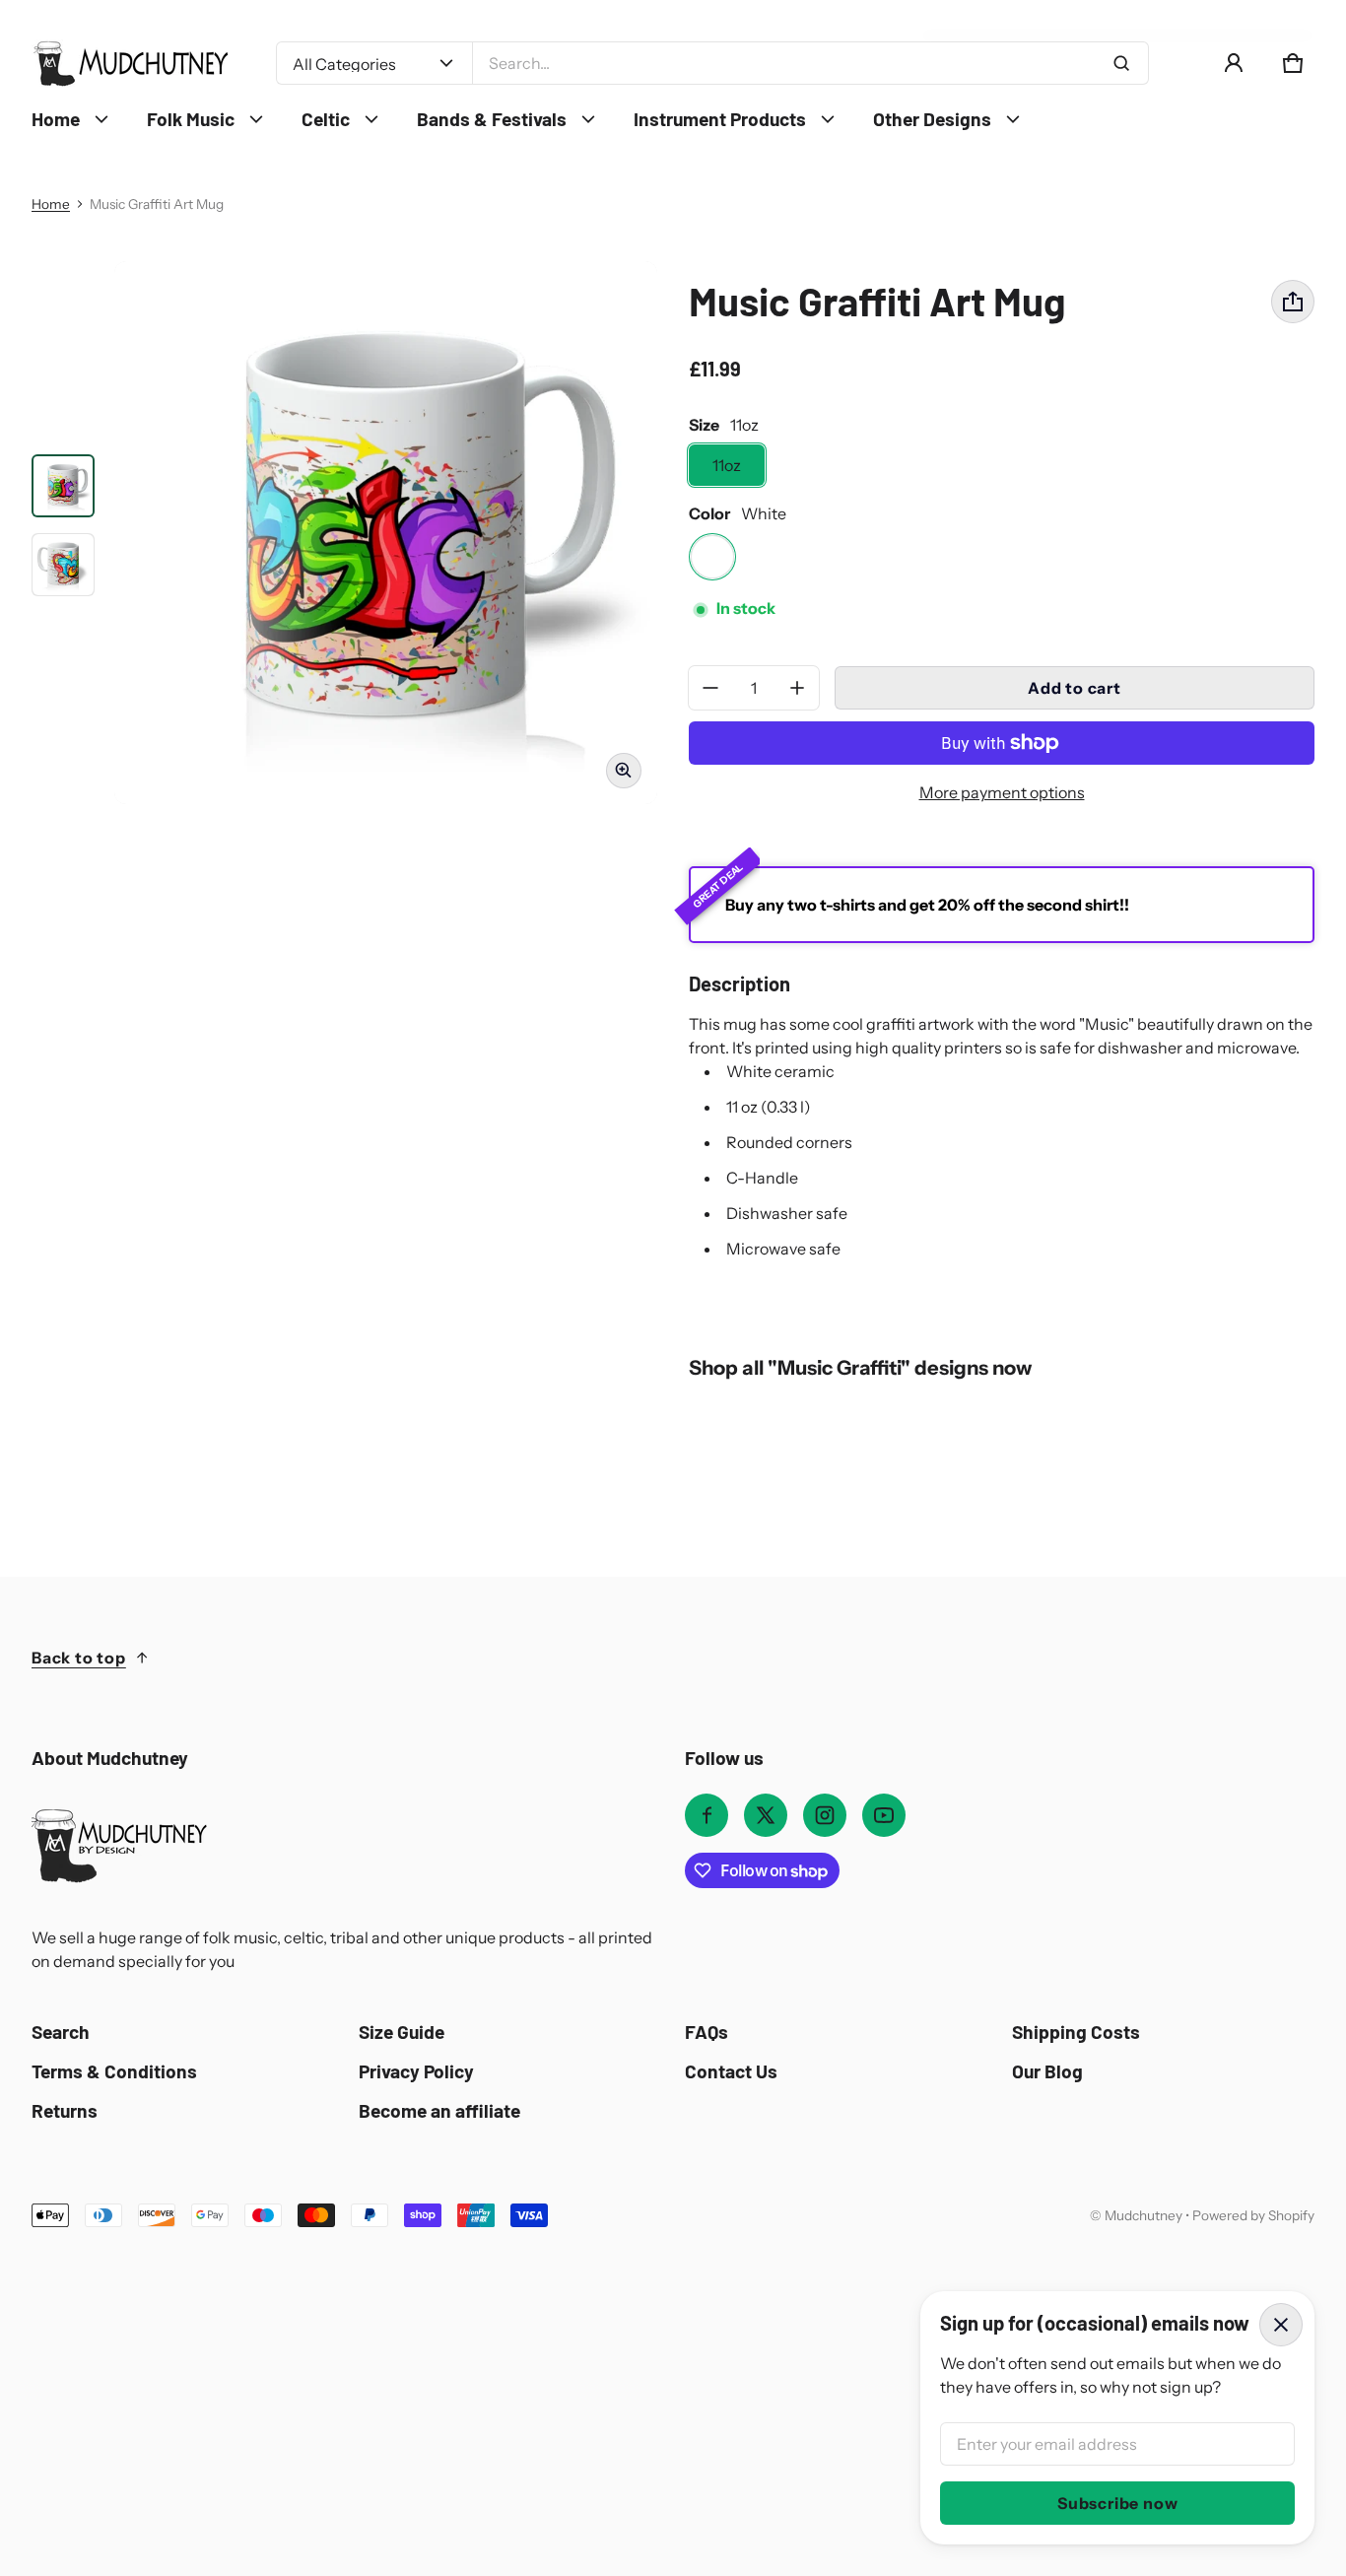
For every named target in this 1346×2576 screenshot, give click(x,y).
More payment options (1002, 792)
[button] (1293, 63)
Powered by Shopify (1253, 2215)
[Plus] (797, 688)
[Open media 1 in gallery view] (63, 486)
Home (51, 204)
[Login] (1234, 63)
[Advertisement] (623, 2375)
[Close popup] (1281, 2325)
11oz (727, 465)
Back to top (79, 1658)
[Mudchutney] (130, 64)
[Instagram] (825, 1815)
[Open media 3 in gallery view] (63, 565)
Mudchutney (1144, 2215)
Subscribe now (1117, 2503)
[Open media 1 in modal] (386, 533)
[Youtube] (884, 1815)
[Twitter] (766, 1815)
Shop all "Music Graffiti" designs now (860, 1367)
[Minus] (710, 688)
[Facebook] (707, 1815)
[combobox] (810, 63)
